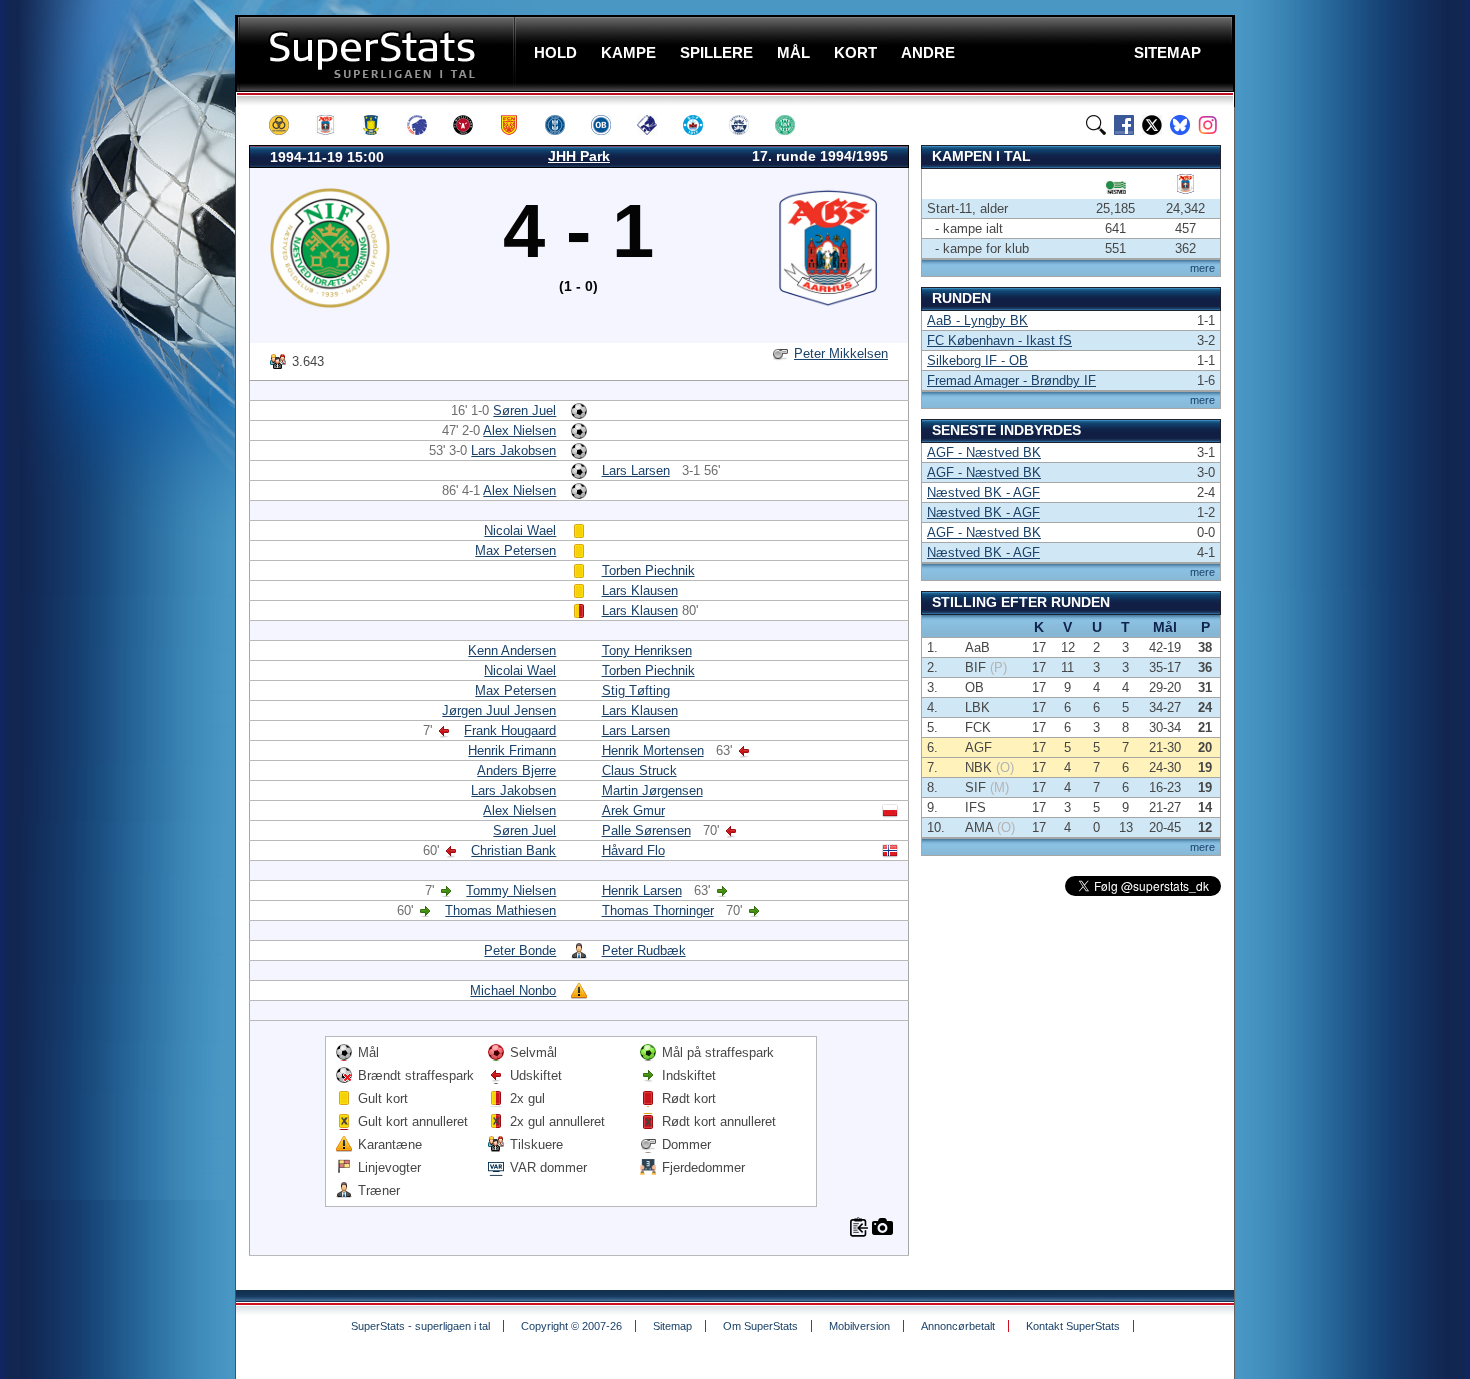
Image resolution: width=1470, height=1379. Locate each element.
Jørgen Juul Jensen (499, 710)
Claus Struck (639, 770)
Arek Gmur (633, 810)
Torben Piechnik (648, 570)
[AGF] (334, 125)
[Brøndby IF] (380, 125)
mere (1202, 268)
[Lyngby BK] (564, 125)
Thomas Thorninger (658, 910)
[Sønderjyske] (748, 125)
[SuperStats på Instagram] (1208, 125)
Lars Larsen (636, 470)
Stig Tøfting (636, 690)
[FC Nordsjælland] (518, 125)
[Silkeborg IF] (702, 125)
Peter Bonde (520, 950)
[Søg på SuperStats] (1096, 125)
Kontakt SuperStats (1073, 1326)
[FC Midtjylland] (472, 125)
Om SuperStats (760, 1326)
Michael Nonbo (513, 990)
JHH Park (579, 156)
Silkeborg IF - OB (977, 360)
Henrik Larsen (642, 890)
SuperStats (377, 53)
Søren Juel (524, 410)
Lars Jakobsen (513, 450)
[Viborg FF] (794, 125)
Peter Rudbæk (644, 950)
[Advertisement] (115, 395)
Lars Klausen (640, 590)
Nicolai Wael (520, 530)
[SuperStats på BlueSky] (1180, 125)
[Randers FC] (656, 125)
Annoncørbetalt (958, 1326)
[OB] (610, 125)
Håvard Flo (633, 850)
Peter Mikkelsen (841, 353)
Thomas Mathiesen (500, 910)
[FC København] (426, 125)
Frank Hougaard (510, 730)
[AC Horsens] (288, 125)
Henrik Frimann (512, 750)
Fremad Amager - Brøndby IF (1011, 380)
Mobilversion (859, 1326)
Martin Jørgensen (652, 790)
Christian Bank (513, 850)
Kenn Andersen (512, 650)
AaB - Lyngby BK (977, 320)
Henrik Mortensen (653, 750)
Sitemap (672, 1326)
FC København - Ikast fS (999, 340)
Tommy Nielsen (511, 890)
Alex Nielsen (519, 430)
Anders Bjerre (516, 770)
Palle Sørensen (646, 830)
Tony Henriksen (647, 650)
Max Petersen (515, 550)
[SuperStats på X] (1152, 125)
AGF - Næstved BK (984, 452)
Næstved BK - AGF (983, 492)
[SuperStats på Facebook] (1124, 125)
